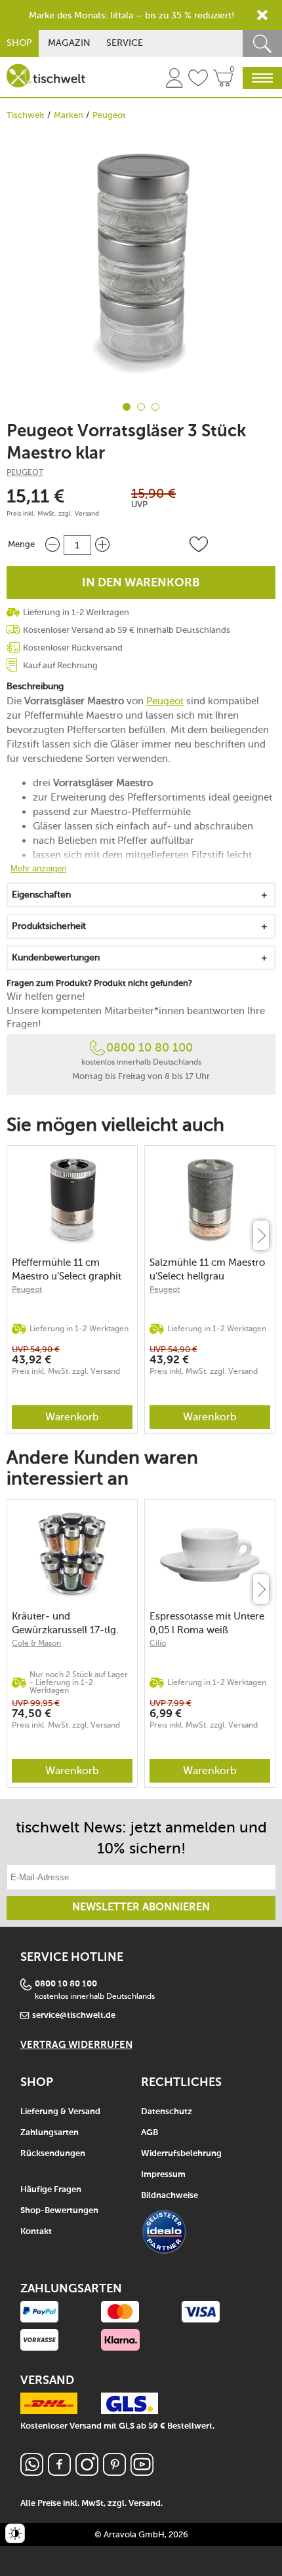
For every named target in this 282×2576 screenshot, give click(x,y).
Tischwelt (26, 115)
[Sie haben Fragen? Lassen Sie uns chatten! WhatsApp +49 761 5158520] (32, 2472)
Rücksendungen (53, 2154)
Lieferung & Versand (60, 2112)
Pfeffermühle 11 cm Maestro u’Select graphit (67, 1269)
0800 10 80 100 (150, 1048)
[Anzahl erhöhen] (102, 545)
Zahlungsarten (50, 2133)
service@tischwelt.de (74, 2016)
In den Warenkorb (141, 583)
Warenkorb (72, 1417)
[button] (199, 544)
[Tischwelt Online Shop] (46, 76)
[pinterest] (114, 2472)
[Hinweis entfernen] (262, 15)
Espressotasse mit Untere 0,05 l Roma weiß (207, 1623)
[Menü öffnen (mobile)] (262, 78)
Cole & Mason (36, 1643)
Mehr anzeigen (38, 868)
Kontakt (36, 2232)
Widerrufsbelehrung (181, 2154)
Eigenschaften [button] (41, 895)
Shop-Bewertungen (59, 2211)
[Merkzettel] (198, 80)
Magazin (69, 43)
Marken (69, 115)
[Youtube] (142, 2472)
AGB (150, 2133)
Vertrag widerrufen (76, 2045)
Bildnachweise (170, 2196)
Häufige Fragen (51, 2190)
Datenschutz (167, 2112)
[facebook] (59, 2472)
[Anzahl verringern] (52, 545)
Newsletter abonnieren (141, 1908)
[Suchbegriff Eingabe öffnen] (262, 44)
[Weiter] (261, 1235)
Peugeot (109, 115)
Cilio (158, 1643)
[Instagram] (87, 2472)
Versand (87, 514)
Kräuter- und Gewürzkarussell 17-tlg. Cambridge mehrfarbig (65, 1623)
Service (125, 43)
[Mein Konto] (174, 80)
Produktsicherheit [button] (49, 926)
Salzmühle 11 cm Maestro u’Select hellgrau (207, 1269)
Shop (19, 43)
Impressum (163, 2175)
